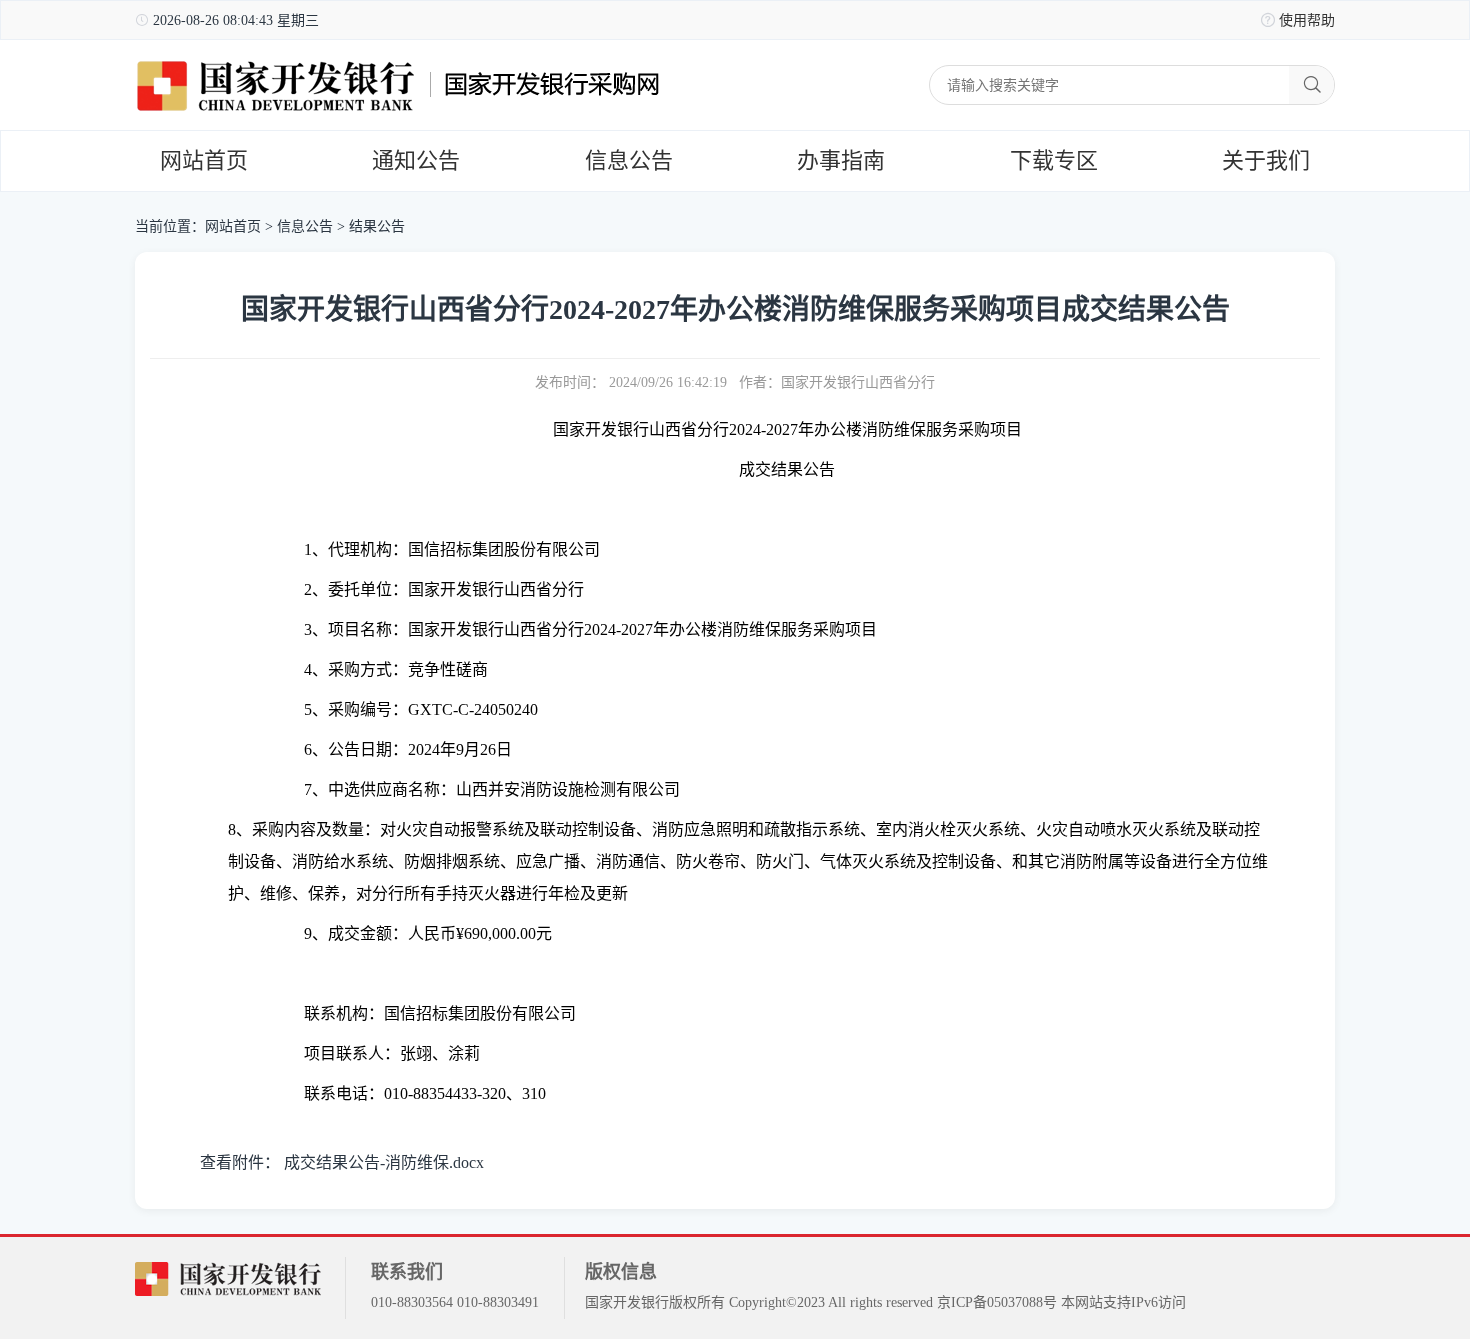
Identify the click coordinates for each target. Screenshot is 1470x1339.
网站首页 (204, 160)
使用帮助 (1307, 20)
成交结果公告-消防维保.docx (384, 1162)
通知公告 (416, 160)
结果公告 (377, 226)
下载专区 (1054, 160)
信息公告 (629, 160)
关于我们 (1266, 160)
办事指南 (841, 160)
